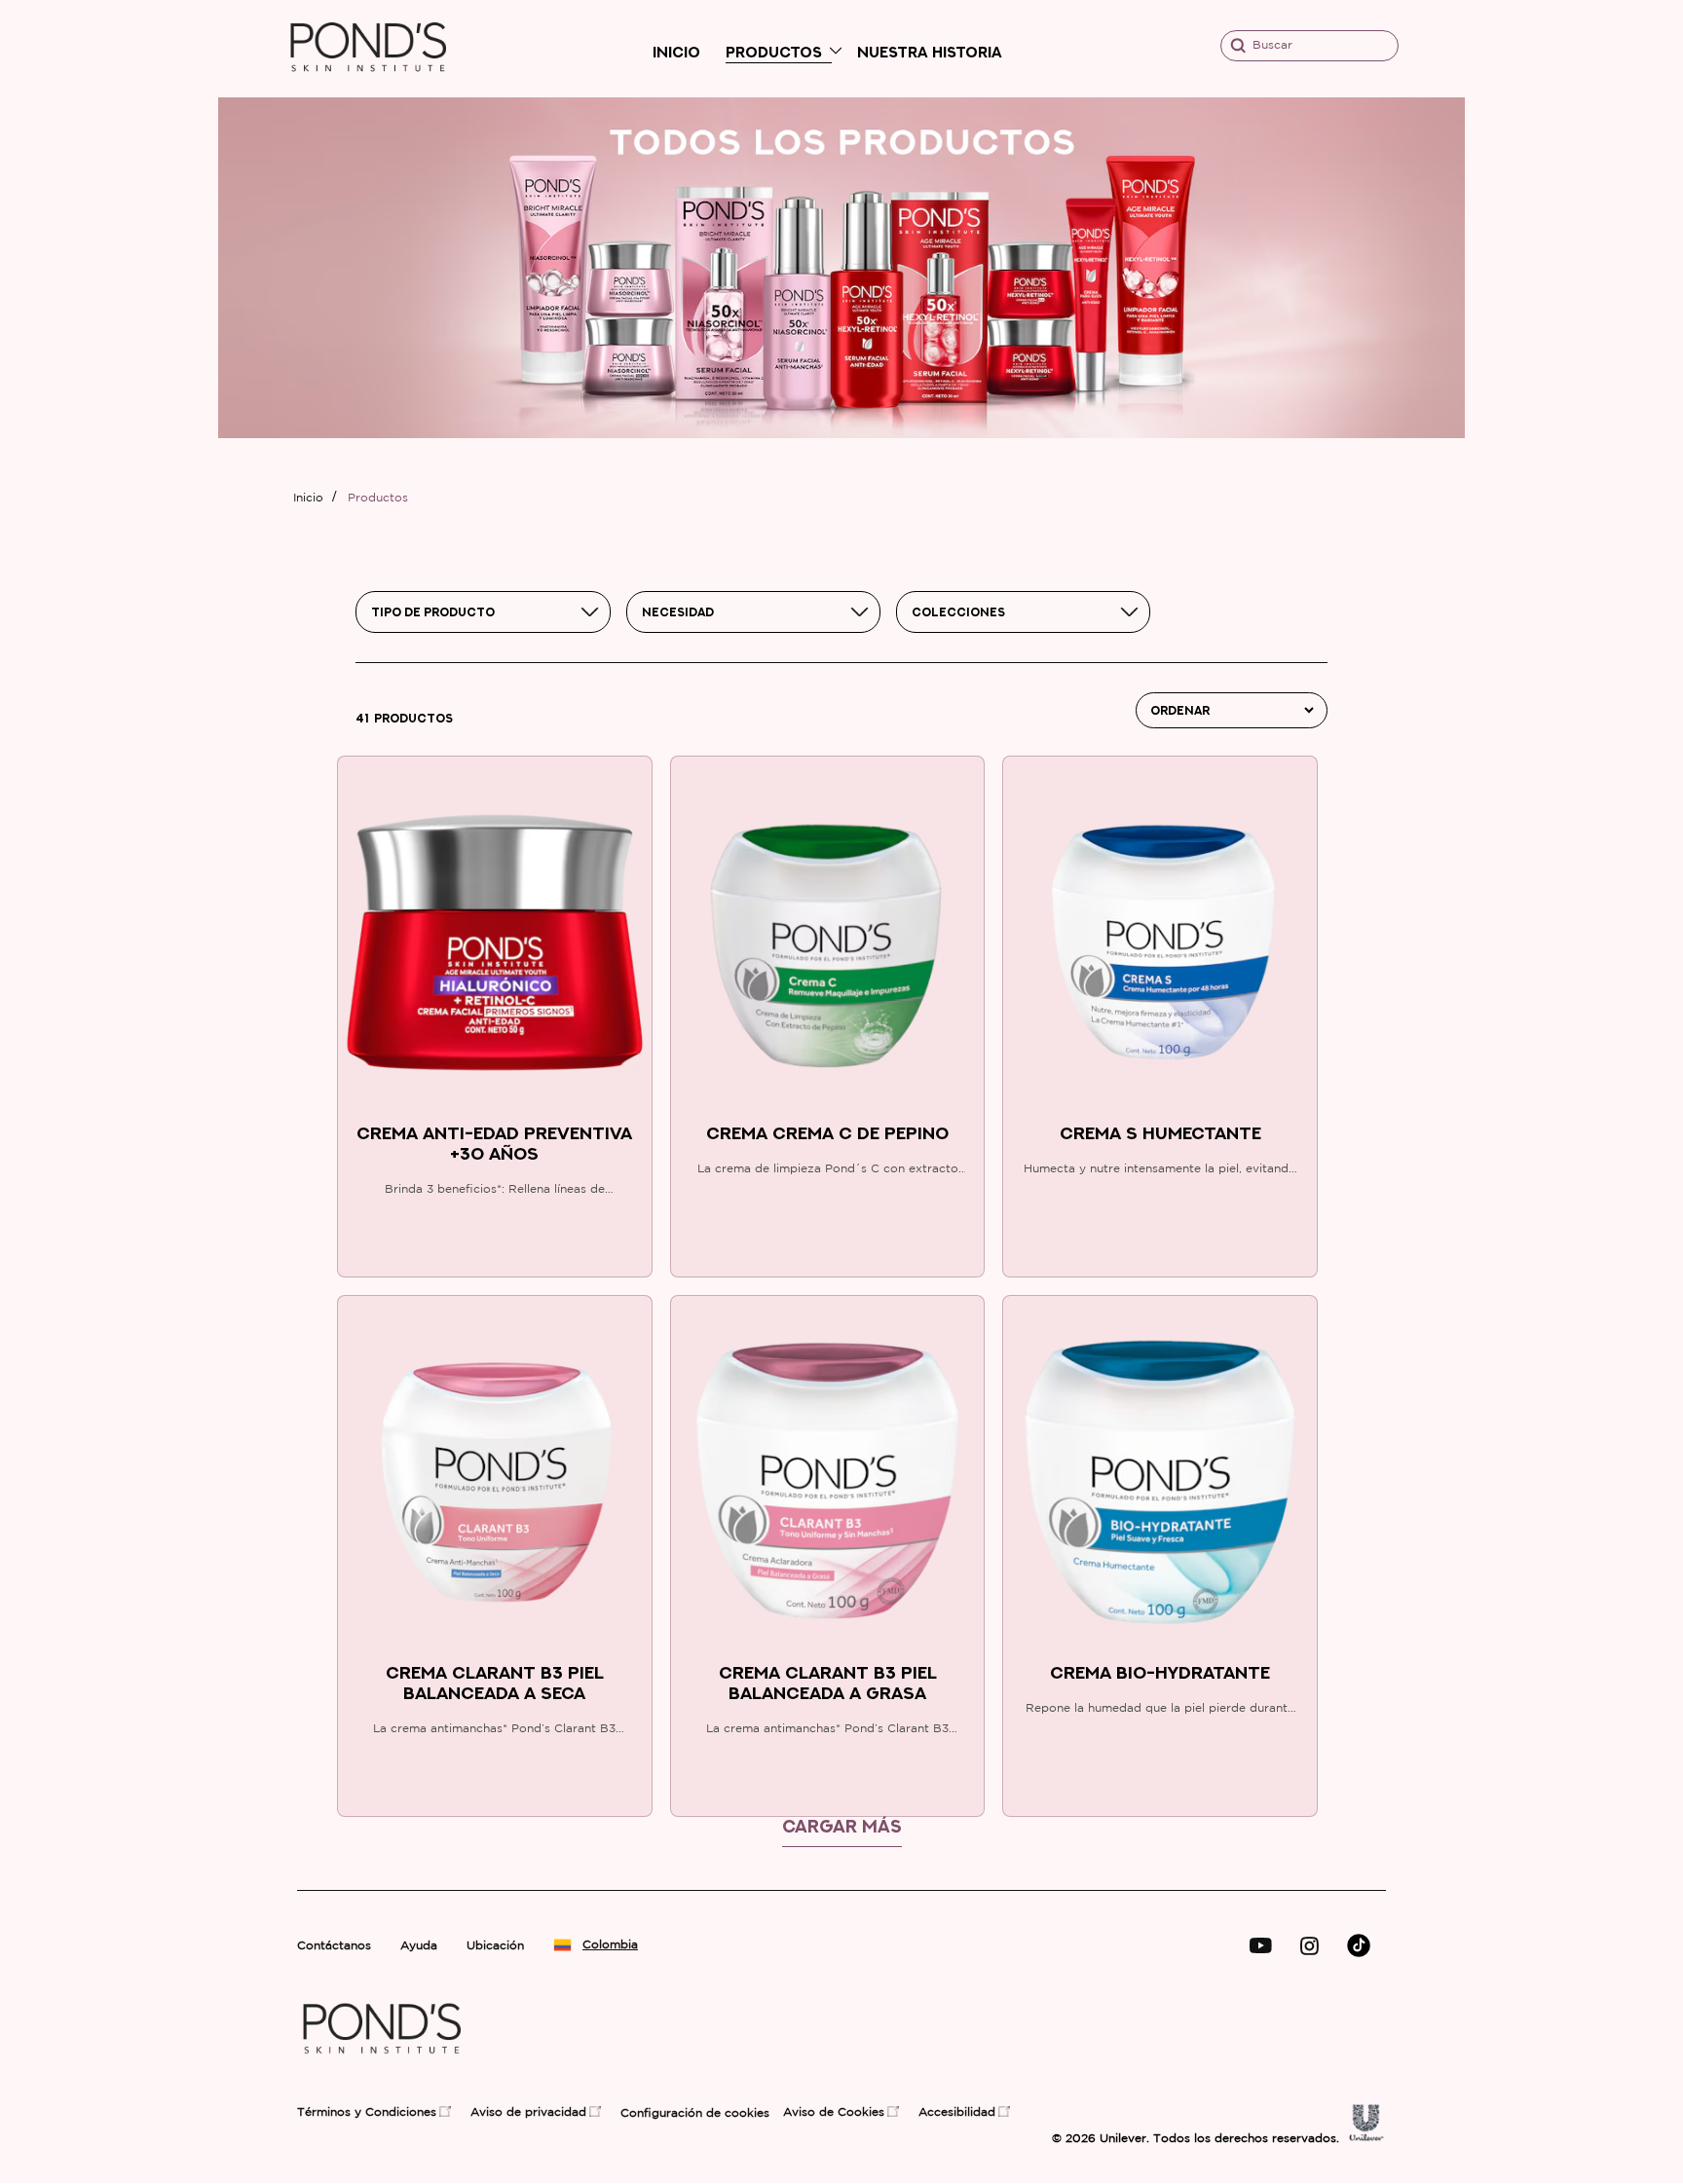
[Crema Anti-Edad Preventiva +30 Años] (495, 944)
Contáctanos (334, 1946)
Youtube (1261, 1946)
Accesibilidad (957, 2112)
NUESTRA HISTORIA (930, 52)
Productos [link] (378, 498)
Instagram (1309, 1946)
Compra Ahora (495, 1241)
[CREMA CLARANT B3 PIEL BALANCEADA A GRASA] (828, 1484)
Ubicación (495, 1946)
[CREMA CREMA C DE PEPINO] (828, 944)
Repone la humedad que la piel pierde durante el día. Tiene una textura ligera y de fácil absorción (1160, 1711)
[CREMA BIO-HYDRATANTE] (1160, 1484)
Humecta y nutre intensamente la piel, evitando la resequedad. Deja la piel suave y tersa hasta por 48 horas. (1160, 1171)
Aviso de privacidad (528, 2112)
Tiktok (1359, 1945)
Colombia (604, 1945)
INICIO (676, 52)
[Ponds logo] (382, 2071)
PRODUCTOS (774, 52)
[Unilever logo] (1366, 2137)
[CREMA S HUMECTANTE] (1160, 944)
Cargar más (842, 1826)
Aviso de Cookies (834, 2112)
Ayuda (419, 1946)
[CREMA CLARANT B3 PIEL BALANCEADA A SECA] (495, 1484)
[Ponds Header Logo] (369, 88)
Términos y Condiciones (367, 2112)
